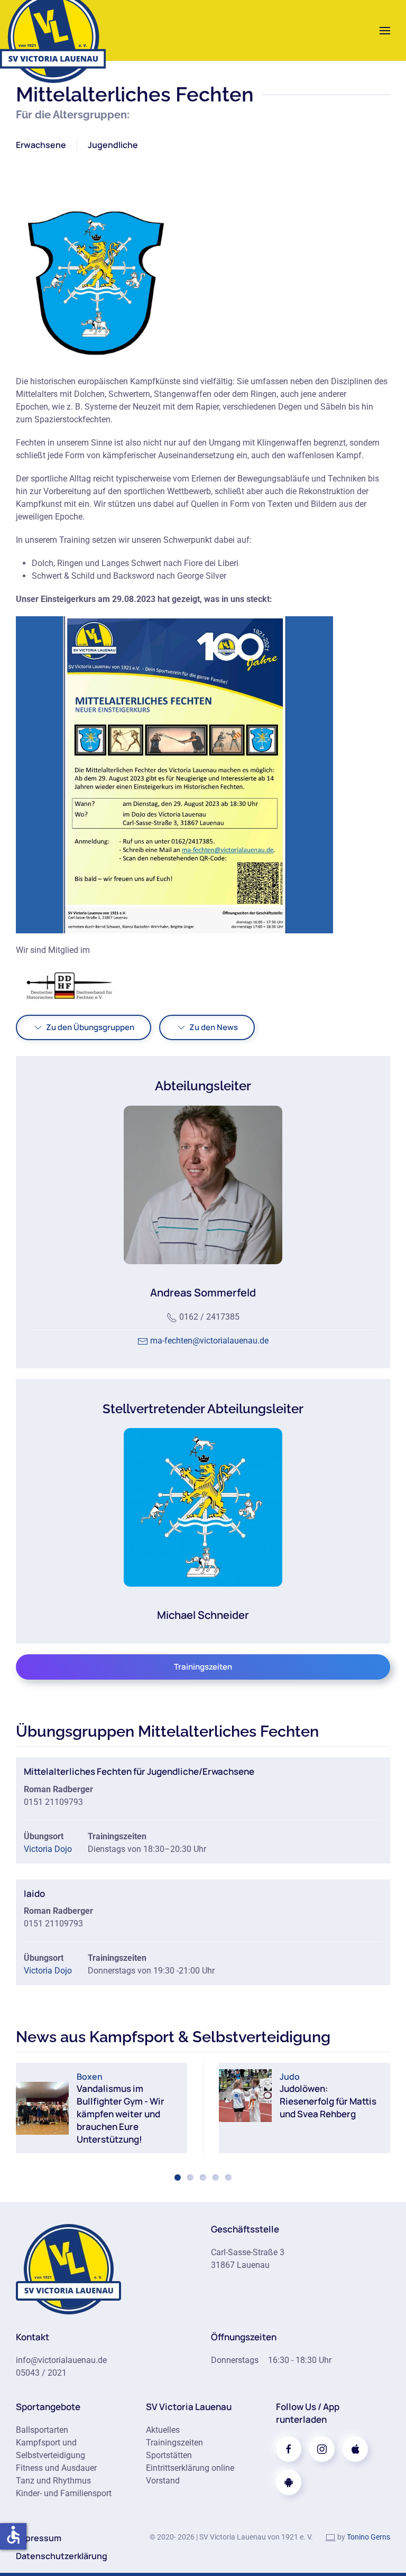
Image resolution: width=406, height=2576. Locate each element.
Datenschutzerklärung (62, 2556)
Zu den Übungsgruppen (90, 1027)
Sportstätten (169, 2455)
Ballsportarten (42, 2430)
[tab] (178, 2177)
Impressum (39, 2538)
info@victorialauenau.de (61, 2360)
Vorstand (163, 2481)
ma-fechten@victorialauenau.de (209, 1341)
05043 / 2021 (41, 2373)
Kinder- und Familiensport (64, 2493)
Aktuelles (163, 2430)
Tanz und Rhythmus (53, 2481)
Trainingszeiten (203, 1667)
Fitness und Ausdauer (56, 2468)
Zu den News (214, 1027)
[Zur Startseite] (69, 2268)
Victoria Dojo (48, 1849)
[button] (385, 30)
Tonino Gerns (368, 2537)
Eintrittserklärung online (190, 2468)
